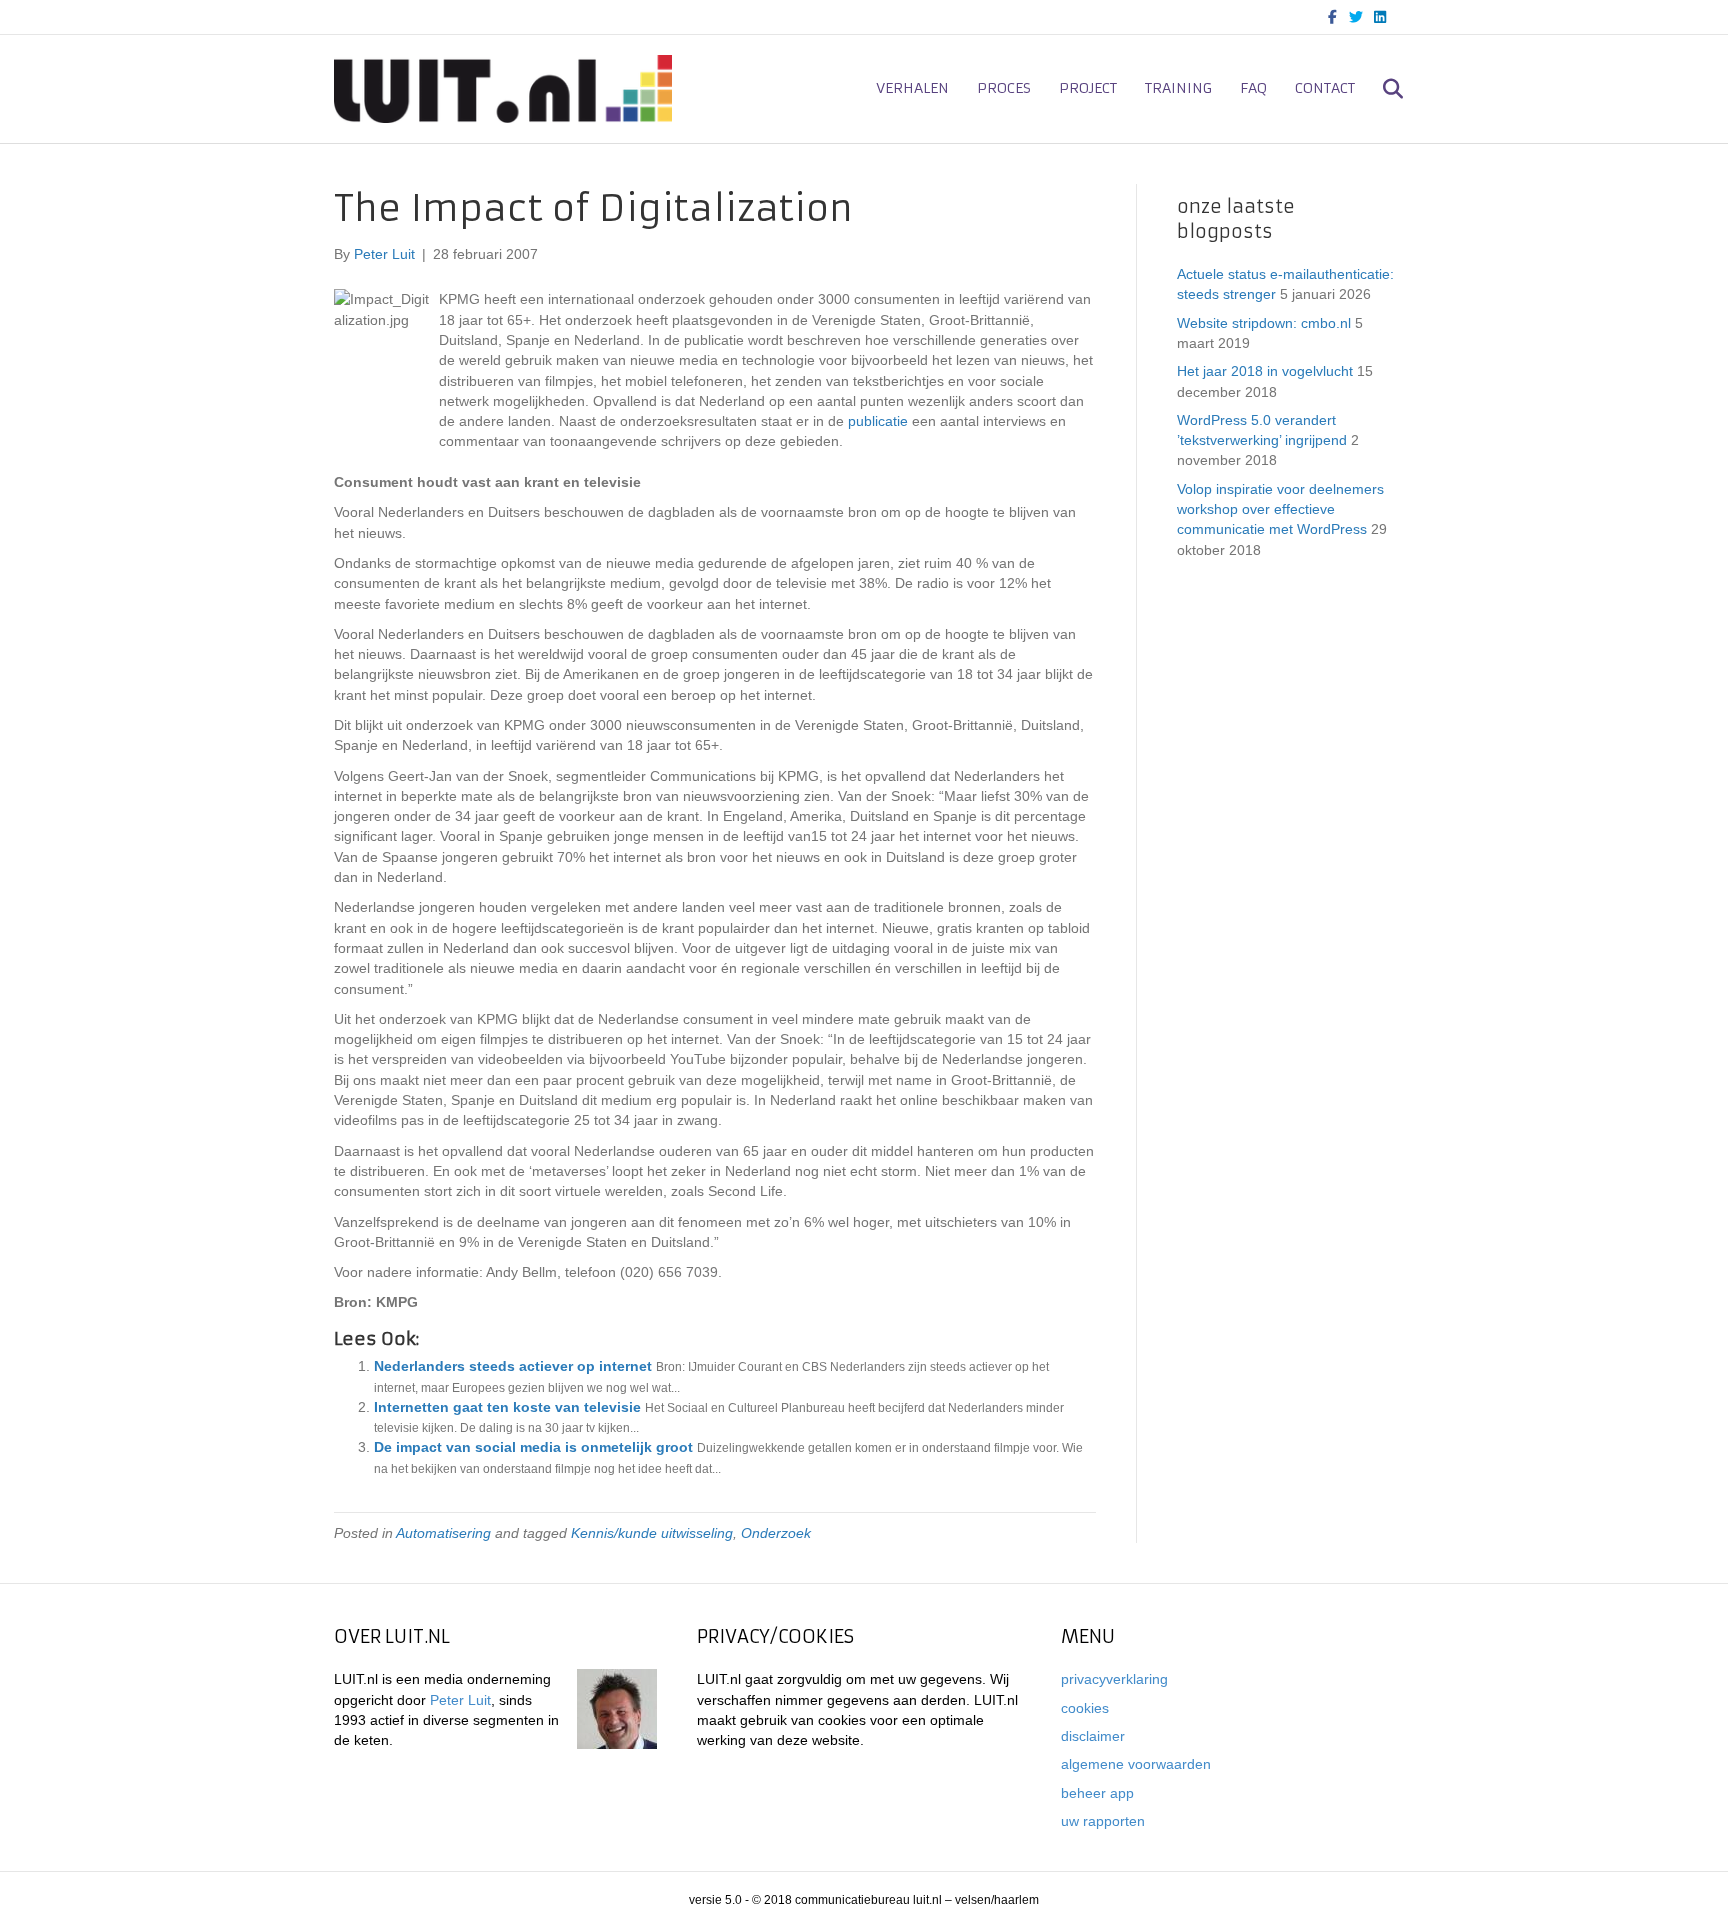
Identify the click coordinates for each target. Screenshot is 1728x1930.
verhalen (912, 88)
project (1088, 88)
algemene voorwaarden (1136, 1764)
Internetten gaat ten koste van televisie (507, 1407)
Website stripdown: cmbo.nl (1264, 323)
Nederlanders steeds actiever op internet (513, 1366)
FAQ (1253, 88)
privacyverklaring (1114, 1679)
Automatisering (443, 1533)
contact (1325, 88)
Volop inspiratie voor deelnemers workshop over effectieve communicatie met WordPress (1280, 509)
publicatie (878, 421)
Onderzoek (776, 1533)
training (1178, 88)
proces (1004, 88)
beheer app (1097, 1793)
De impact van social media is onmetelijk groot (533, 1447)
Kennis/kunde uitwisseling (652, 1533)
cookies (1085, 1708)
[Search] (1381, 89)
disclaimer (1093, 1736)
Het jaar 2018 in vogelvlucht (1265, 371)
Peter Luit (460, 1700)
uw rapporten (1103, 1821)
